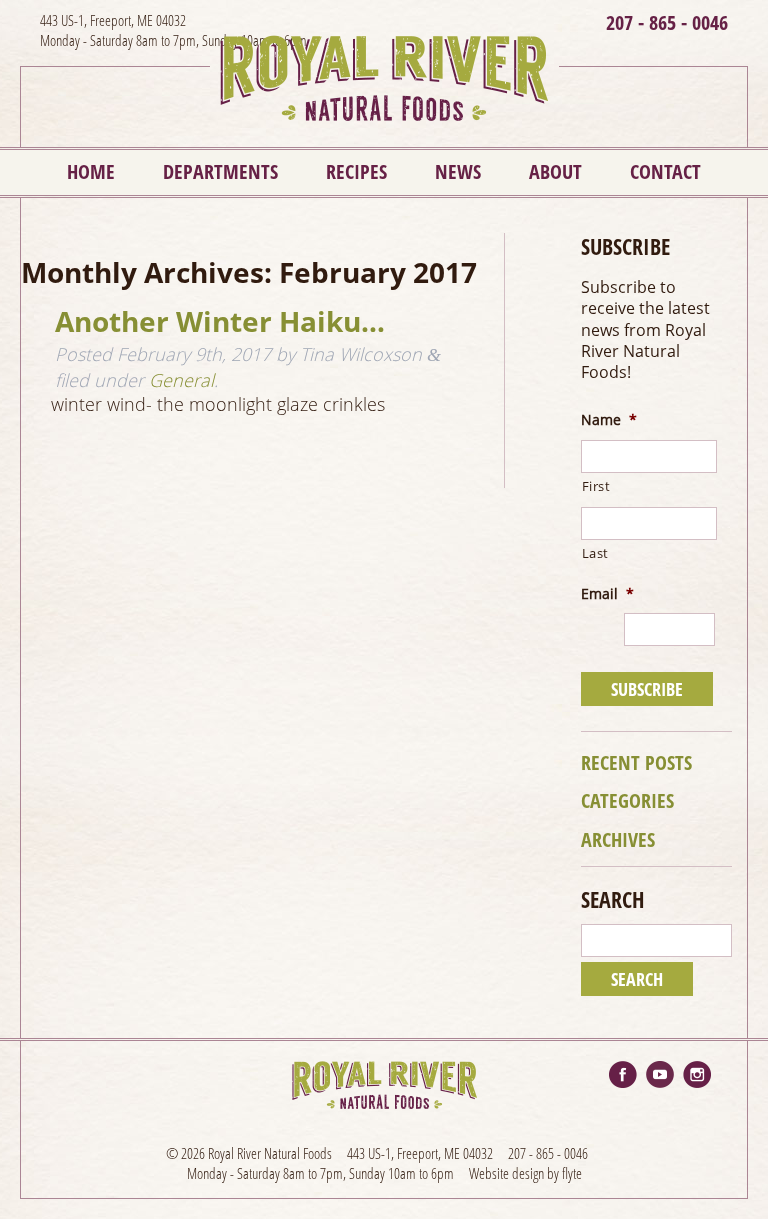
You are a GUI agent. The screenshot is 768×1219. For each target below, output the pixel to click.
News (458, 171)
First (596, 486)
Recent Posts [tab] (636, 763)
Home (91, 171)
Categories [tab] (627, 801)
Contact (665, 171)
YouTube (660, 1074)
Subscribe (647, 689)
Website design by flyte (525, 1173)
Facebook (623, 1074)
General (181, 380)
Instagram (697, 1074)
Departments (220, 171)
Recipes (356, 171)
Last (596, 553)
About (555, 171)
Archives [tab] (618, 840)
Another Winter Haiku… (220, 321)
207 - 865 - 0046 (667, 22)
